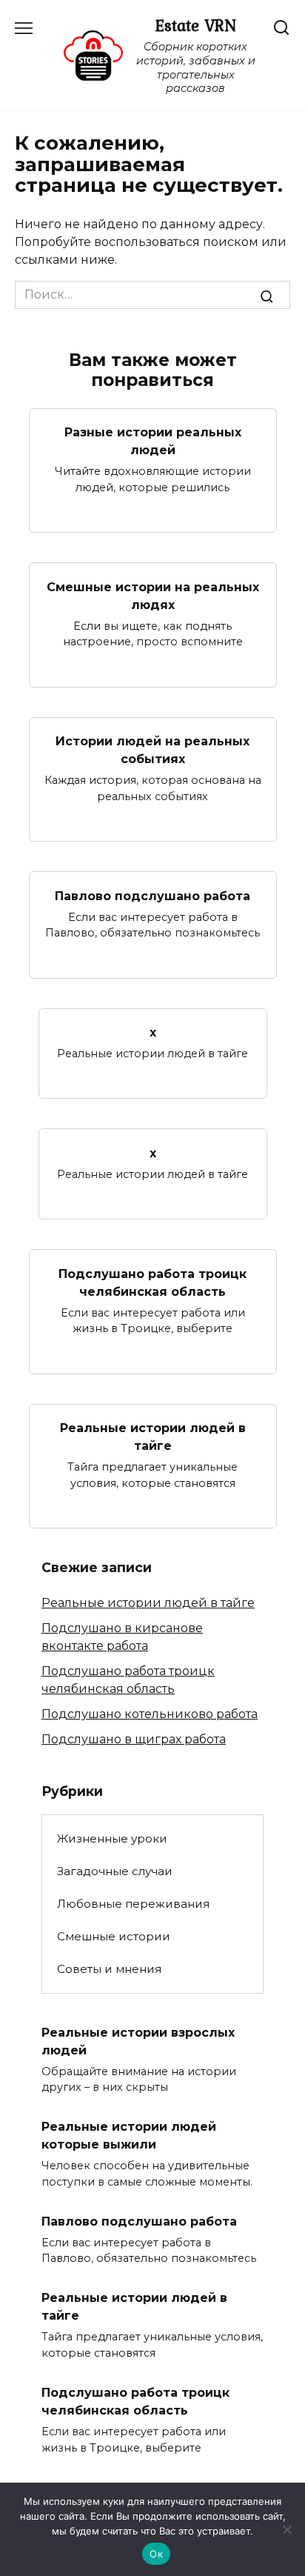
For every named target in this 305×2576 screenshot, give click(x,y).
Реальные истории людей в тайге (153, 1437)
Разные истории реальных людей (153, 441)
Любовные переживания (133, 1904)
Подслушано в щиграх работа (134, 1739)
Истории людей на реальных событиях (152, 750)
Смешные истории (114, 1936)
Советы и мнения (109, 1969)
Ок (156, 2554)
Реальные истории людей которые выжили (129, 2136)
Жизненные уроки (112, 1838)
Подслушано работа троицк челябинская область (152, 1282)
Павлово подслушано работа (152, 895)
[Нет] (286, 2529)
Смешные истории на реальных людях (153, 595)
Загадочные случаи (115, 1871)
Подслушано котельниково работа (150, 1714)
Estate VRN (195, 25)
